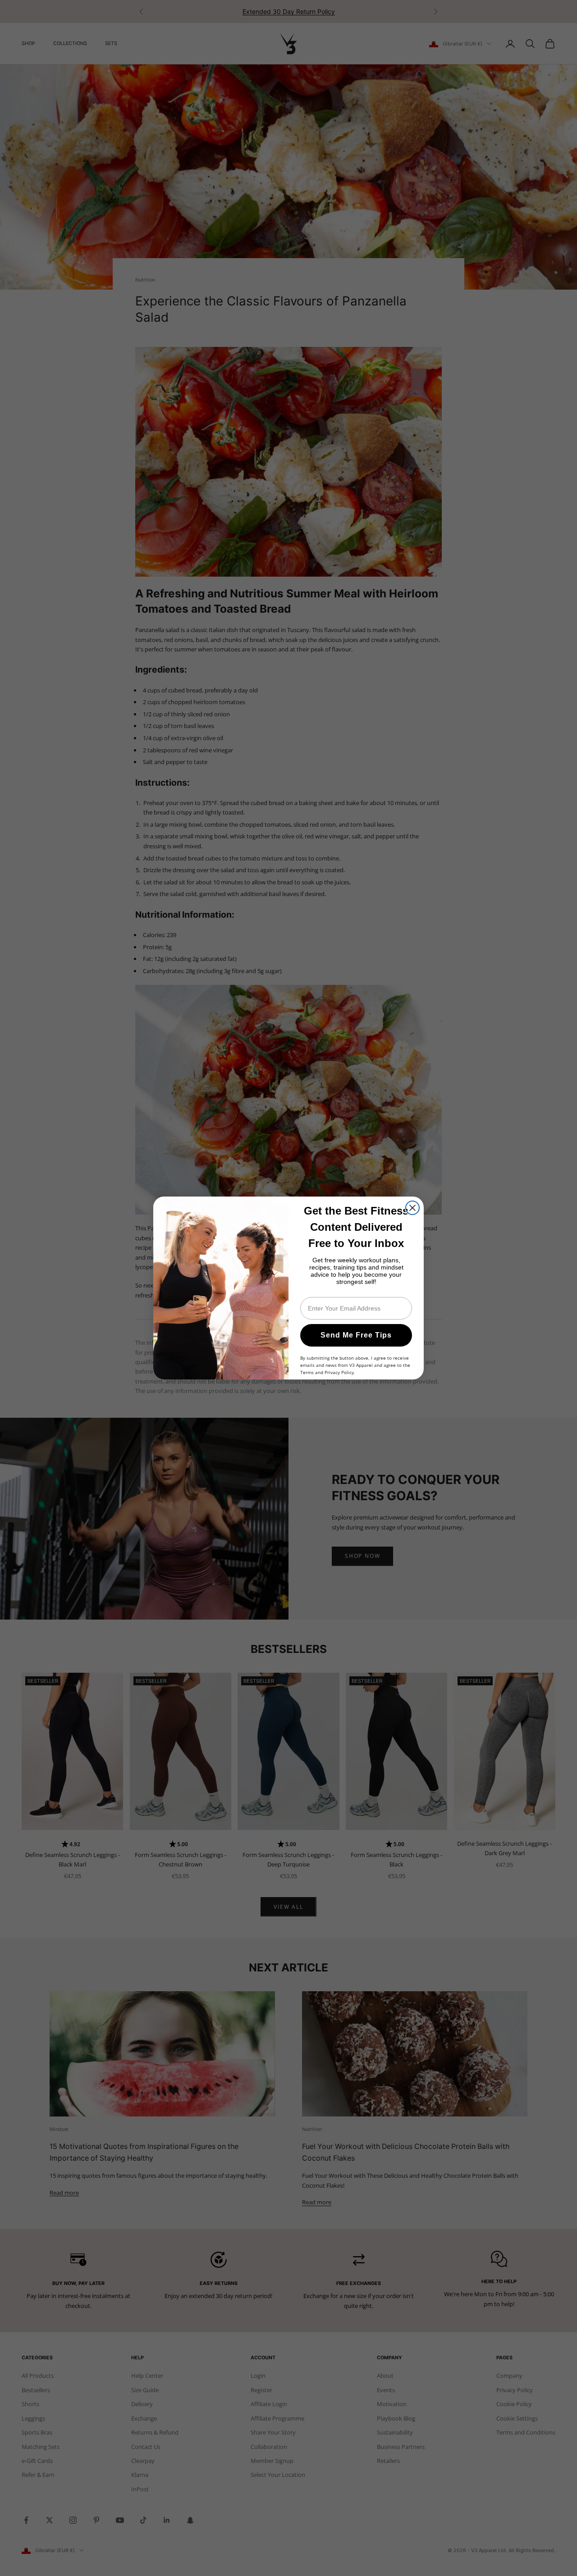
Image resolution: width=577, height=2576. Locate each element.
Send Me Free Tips (356, 1335)
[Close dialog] (412, 1208)
